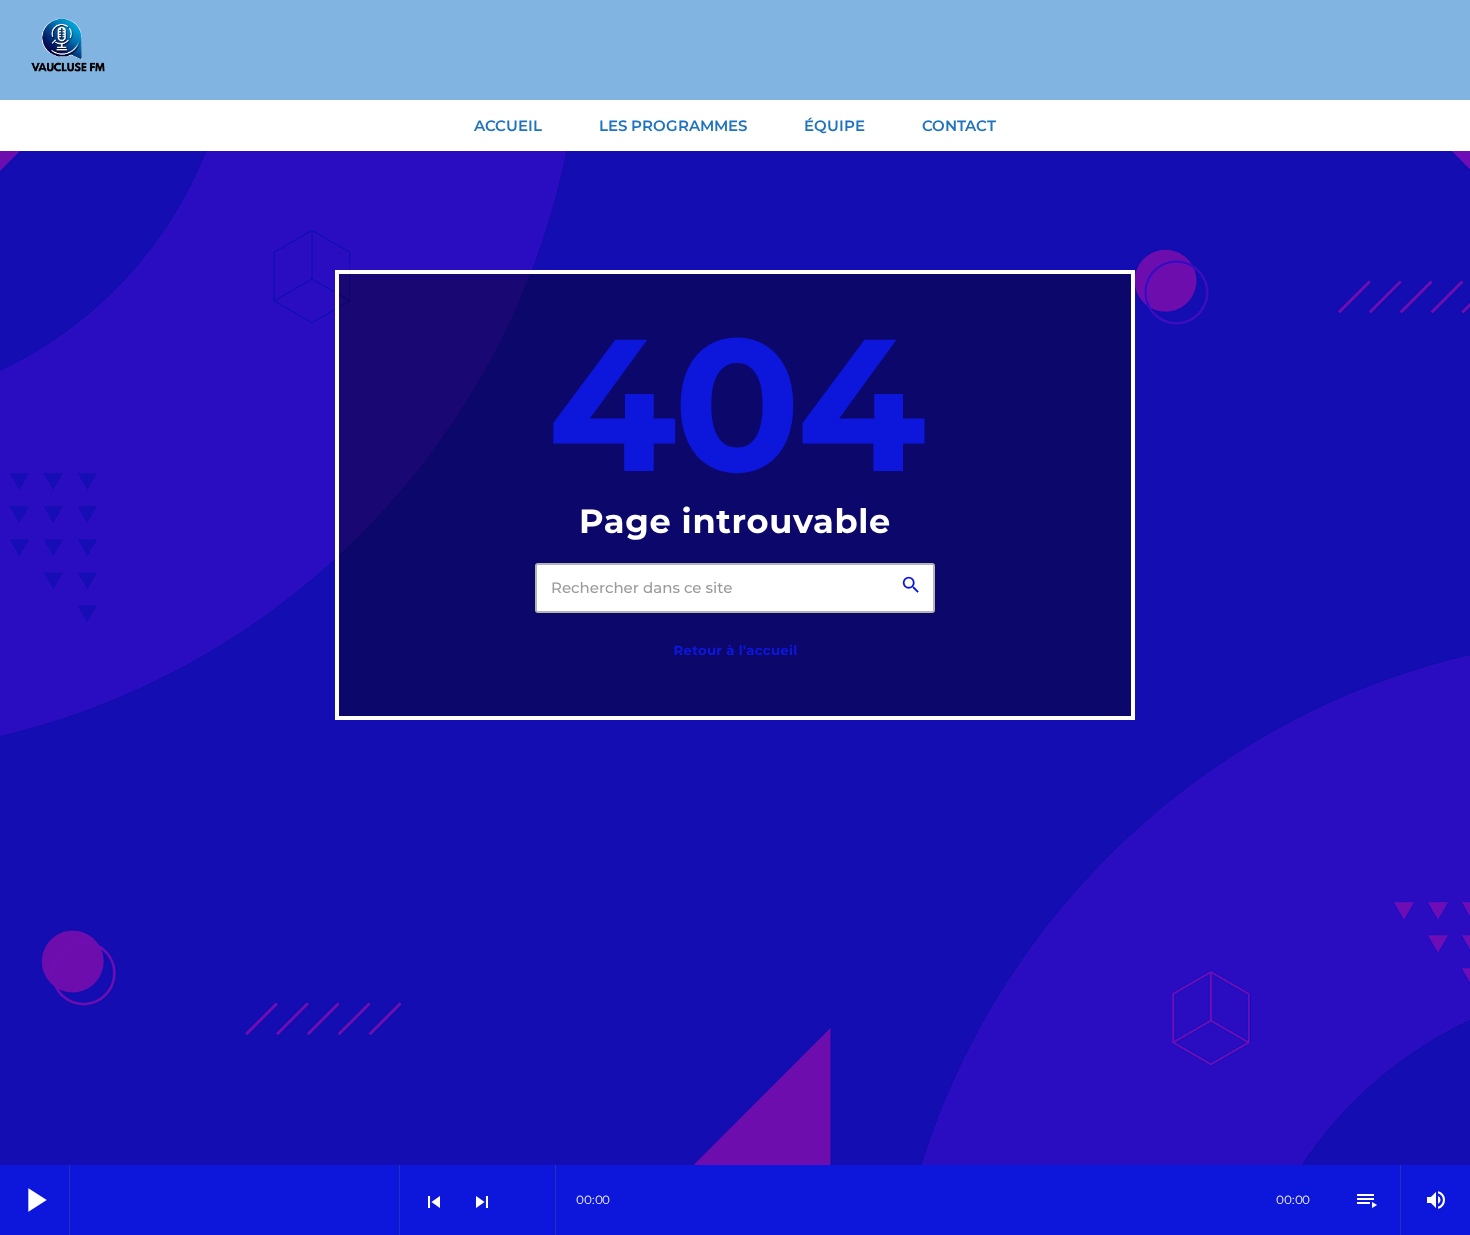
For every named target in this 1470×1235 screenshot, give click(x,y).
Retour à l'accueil (735, 651)
